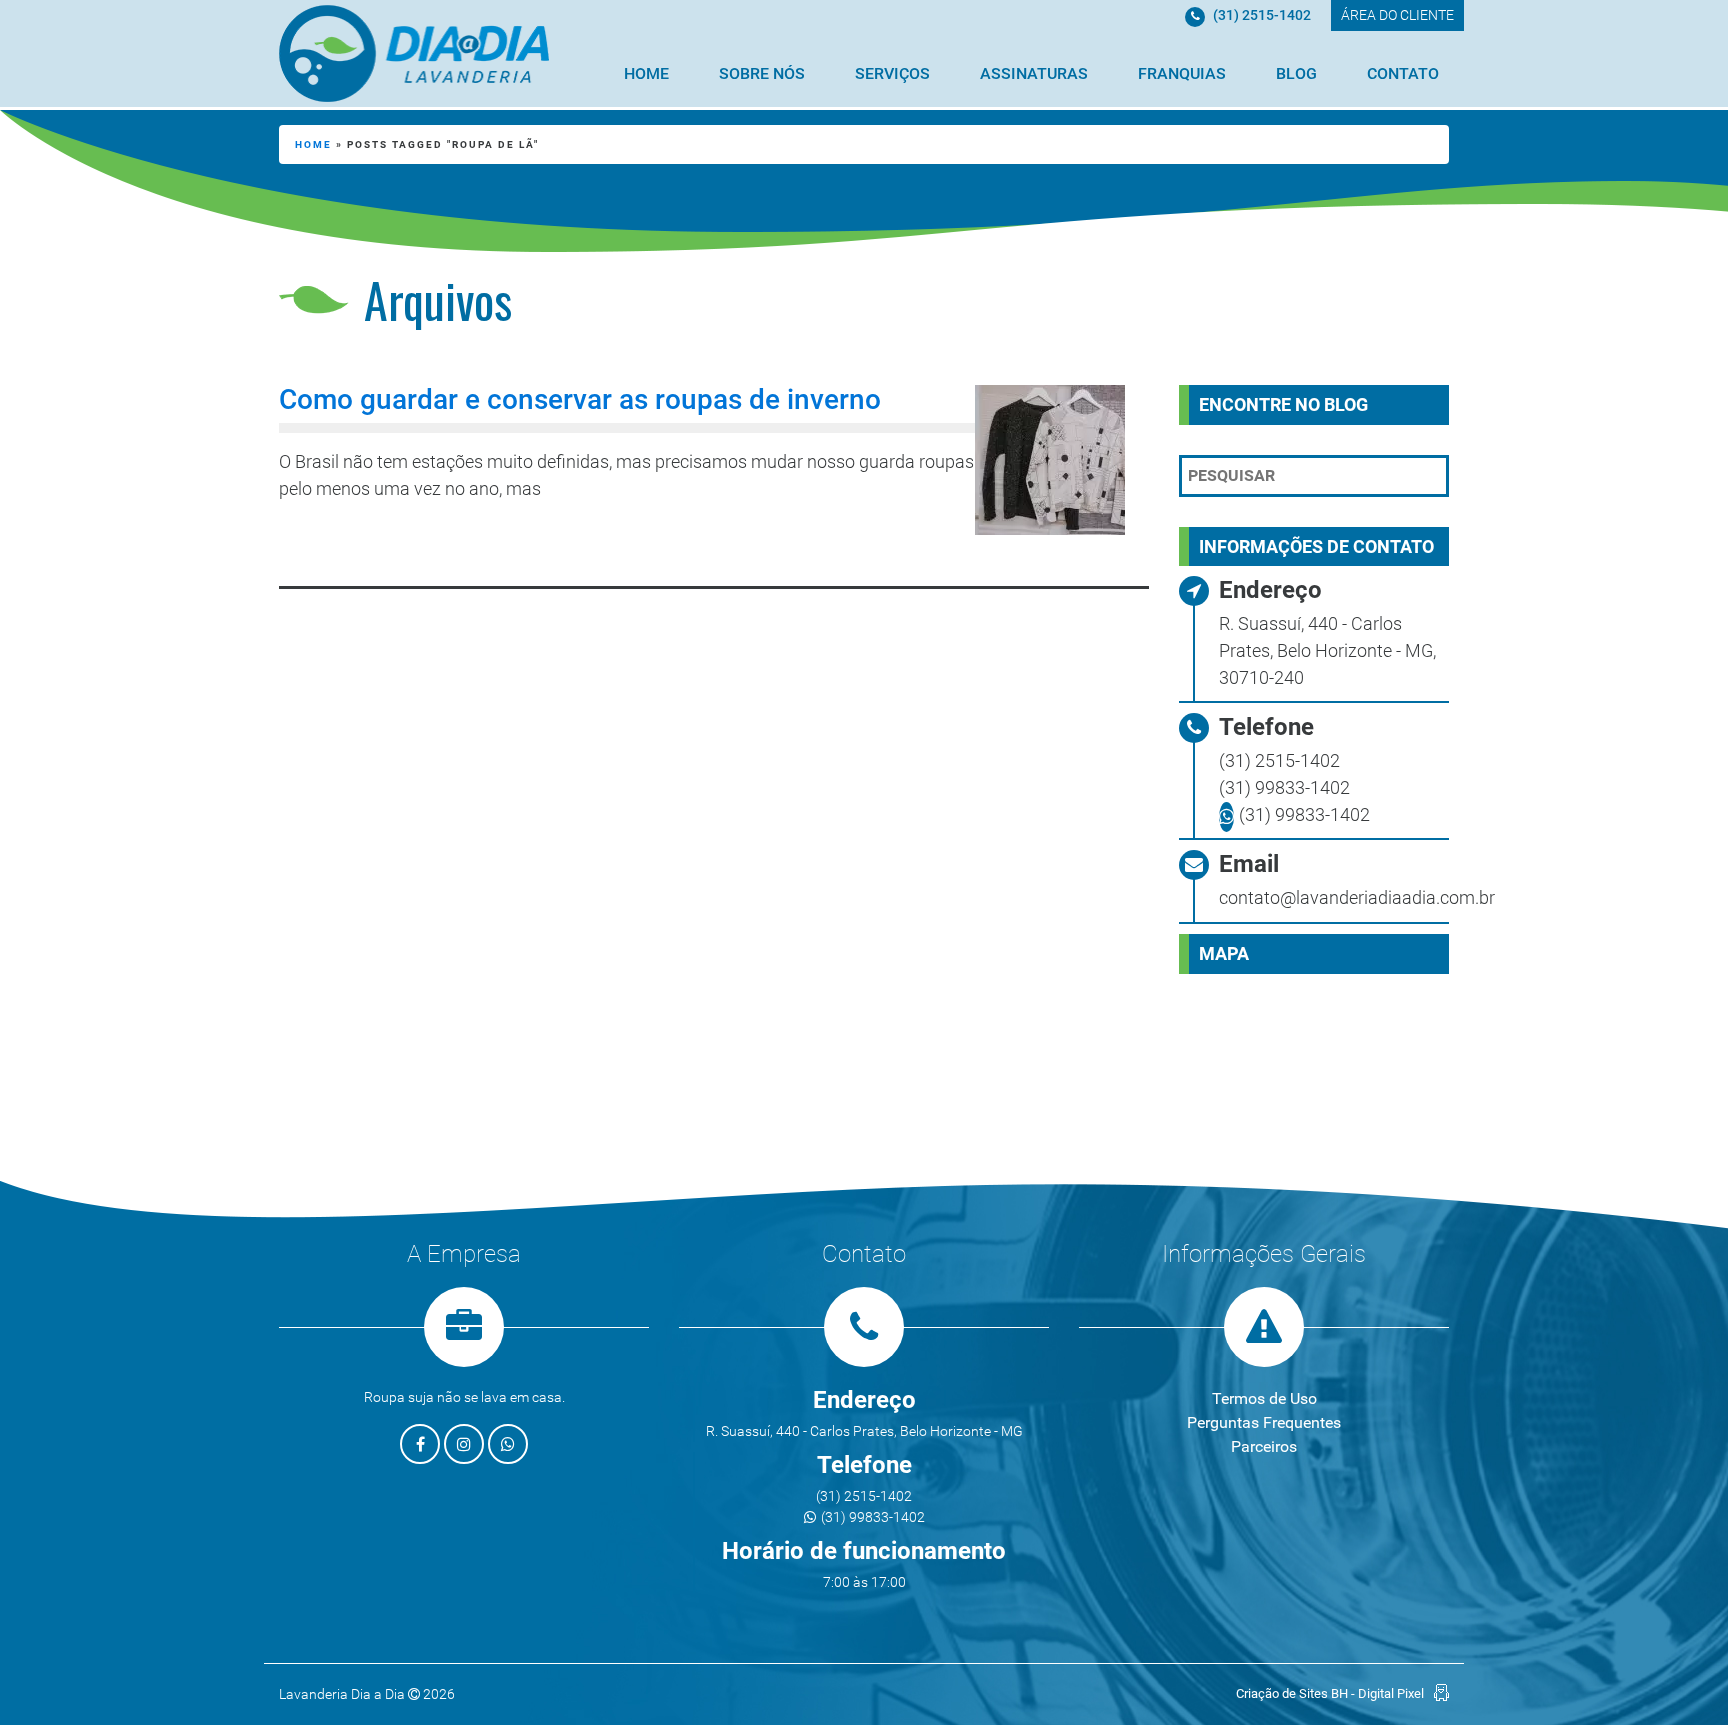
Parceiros (1264, 1446)
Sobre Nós (762, 73)
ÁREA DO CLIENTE (1397, 15)
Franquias (1182, 73)
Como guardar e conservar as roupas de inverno (580, 399)
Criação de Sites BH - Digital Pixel (1330, 1693)
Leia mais (360, 542)
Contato (1403, 73)
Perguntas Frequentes (1264, 1422)
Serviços (892, 73)
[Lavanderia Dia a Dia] (414, 53)
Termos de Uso (1264, 1398)
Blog (1296, 73)
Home (646, 73)
